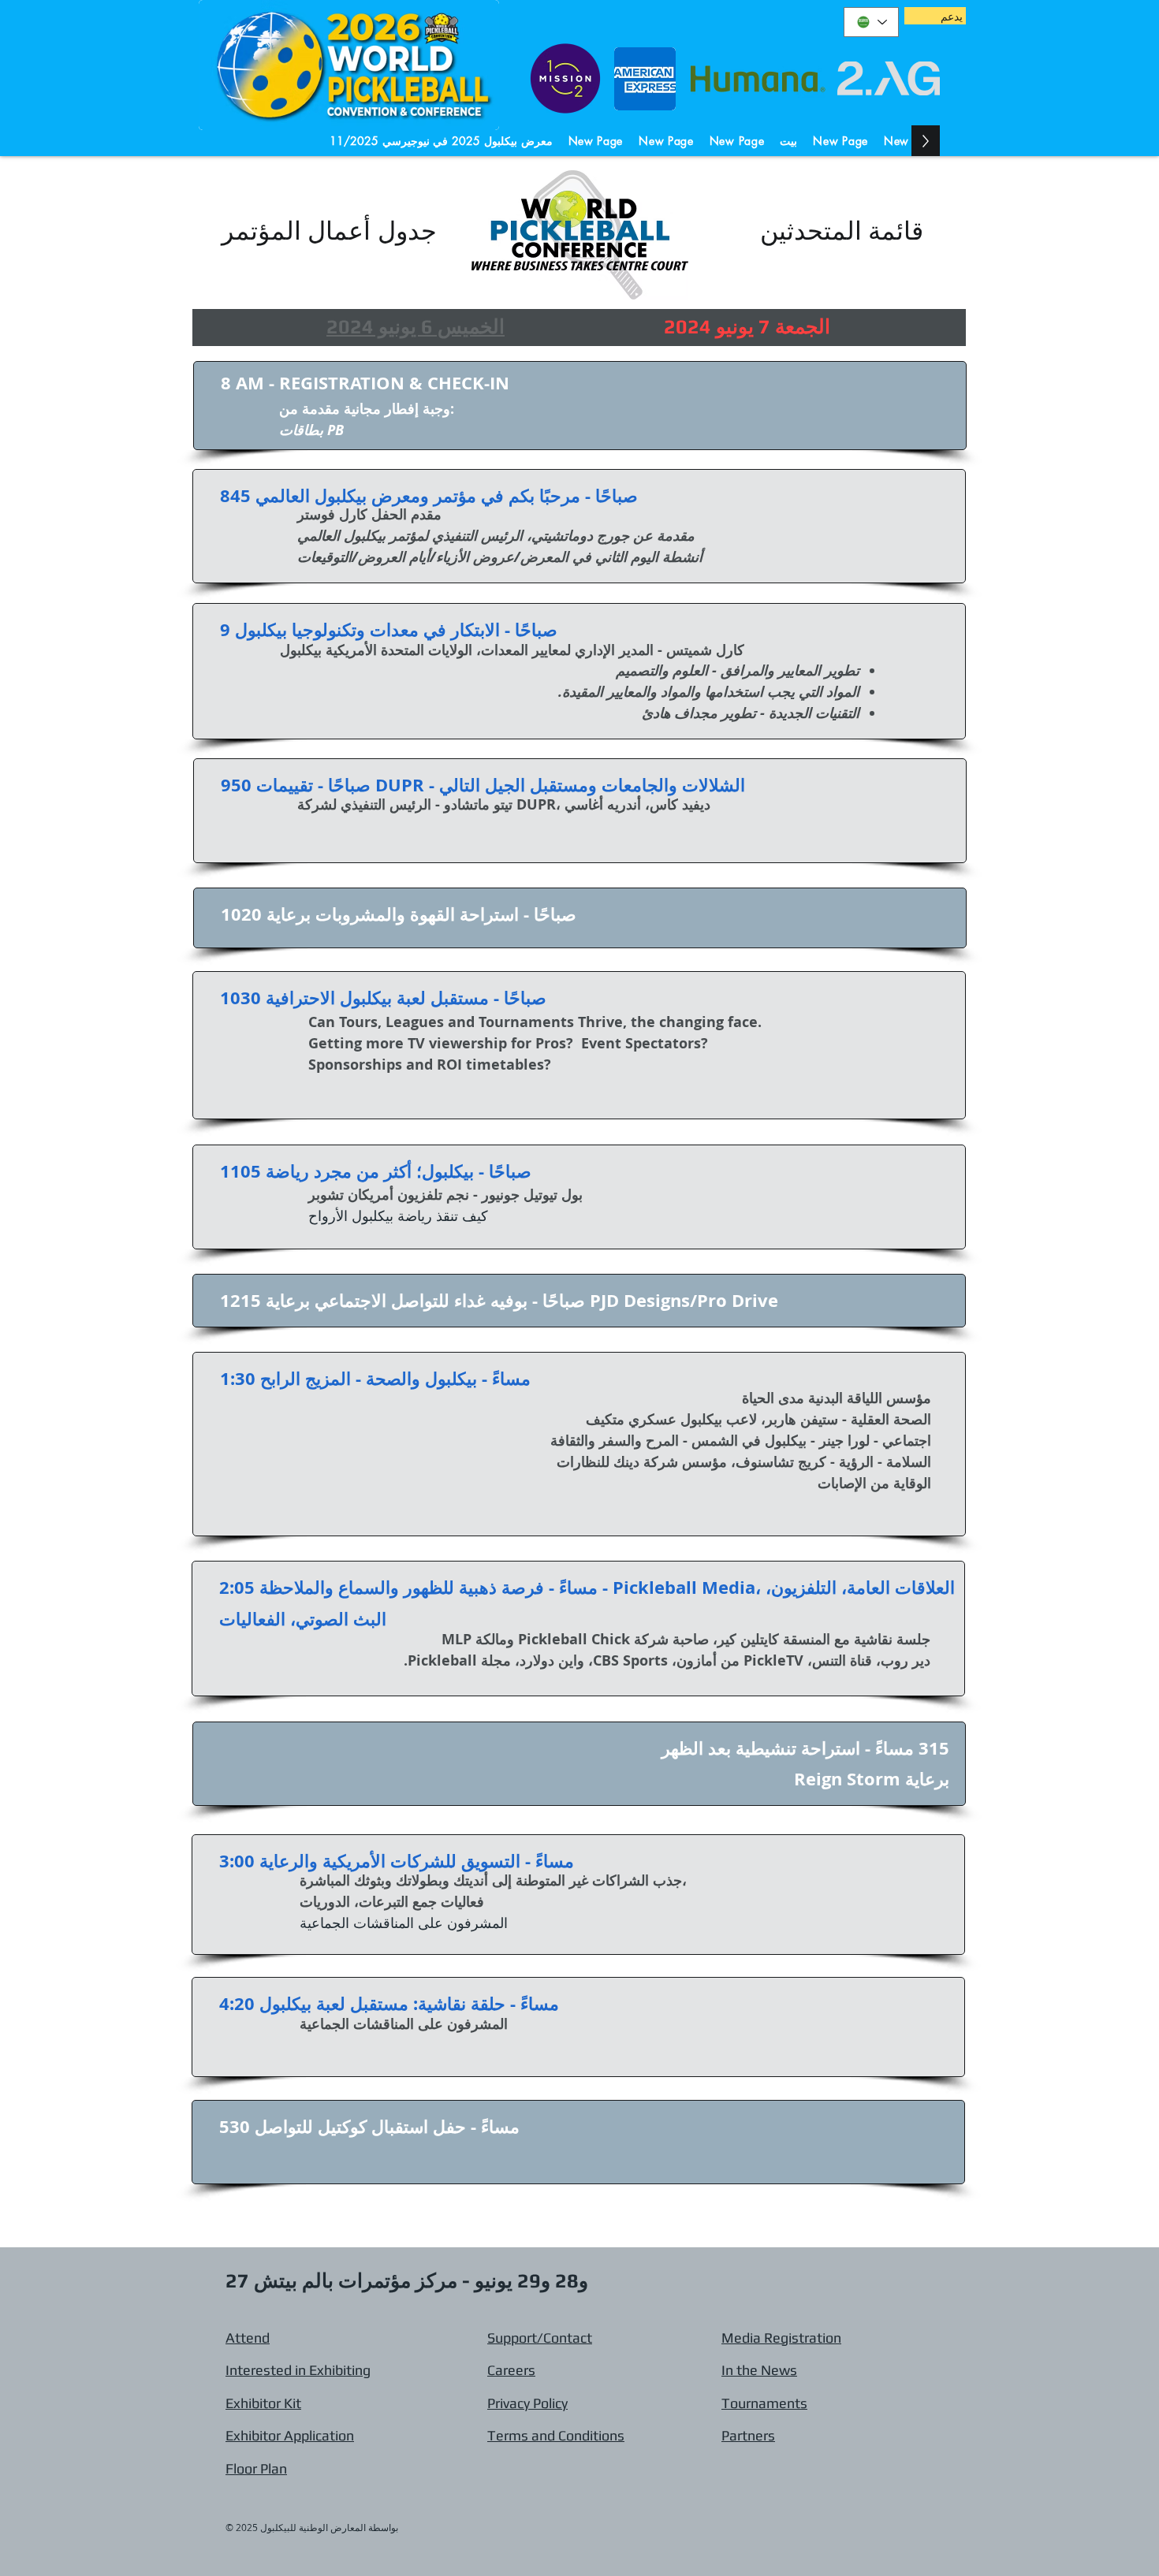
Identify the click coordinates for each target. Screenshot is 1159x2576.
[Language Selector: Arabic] (871, 22)
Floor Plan (256, 2468)
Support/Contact (540, 2338)
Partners (748, 2435)
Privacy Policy (527, 2403)
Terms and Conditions (556, 2435)
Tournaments (764, 2403)
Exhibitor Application (290, 2435)
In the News (759, 2370)
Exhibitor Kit (263, 2403)
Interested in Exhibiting (298, 2370)
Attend (248, 2338)
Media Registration (781, 2338)
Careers (511, 2370)
